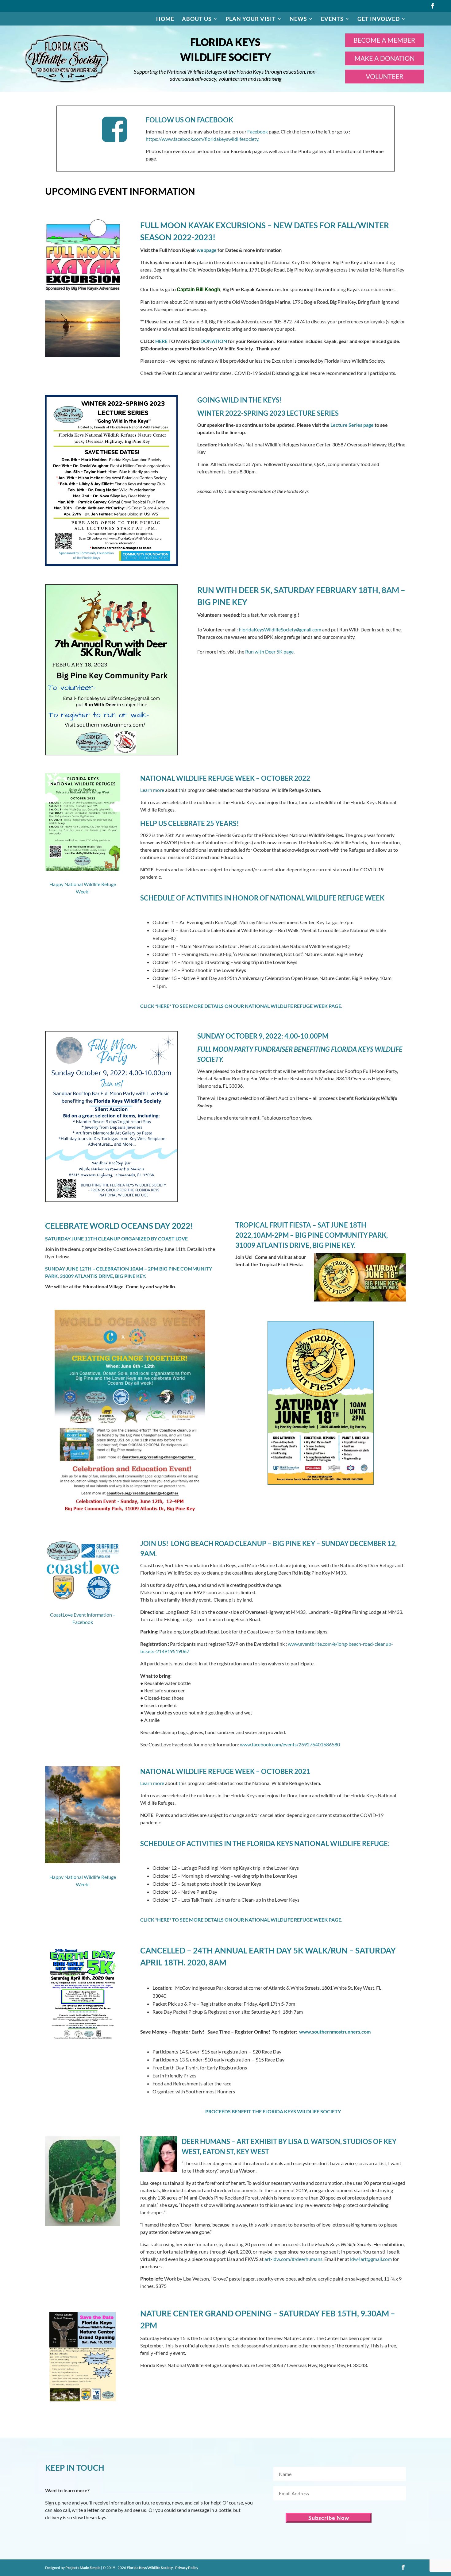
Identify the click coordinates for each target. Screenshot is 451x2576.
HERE (161, 341)
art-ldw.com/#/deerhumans (293, 2259)
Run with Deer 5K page (269, 652)
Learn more (152, 790)
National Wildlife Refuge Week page (293, 1006)
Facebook (258, 131)
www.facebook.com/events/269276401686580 (290, 1744)
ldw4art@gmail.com (371, 2259)
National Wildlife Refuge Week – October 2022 (225, 778)
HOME (165, 19)
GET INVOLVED (379, 19)
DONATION (214, 341)
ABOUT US (197, 19)
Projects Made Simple (83, 2568)
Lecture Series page (353, 425)
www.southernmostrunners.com (335, 2032)
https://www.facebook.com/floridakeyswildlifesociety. (202, 139)
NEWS (298, 19)
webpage (207, 250)
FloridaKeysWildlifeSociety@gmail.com (280, 629)
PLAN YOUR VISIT (251, 19)
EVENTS (332, 19)
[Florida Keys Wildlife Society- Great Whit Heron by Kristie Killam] (83, 289)
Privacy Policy (187, 2568)
